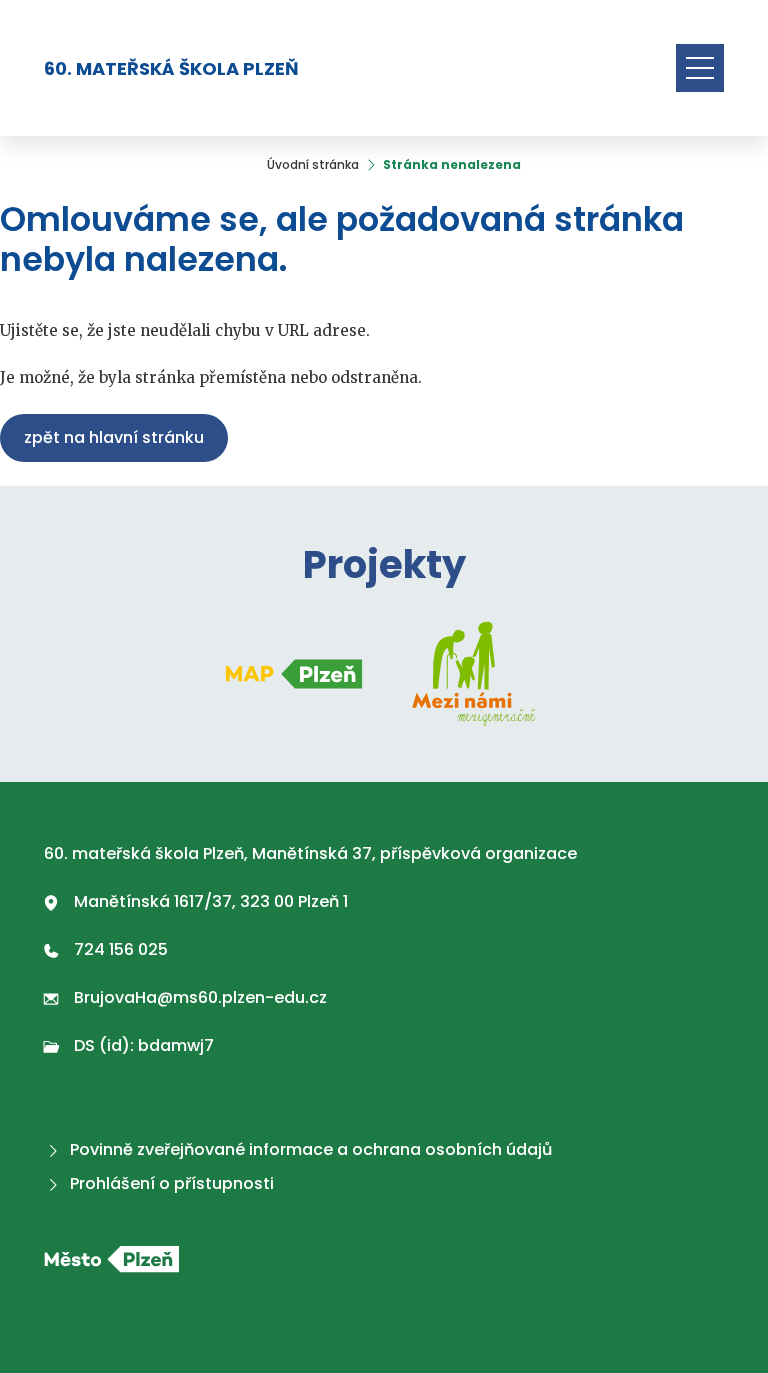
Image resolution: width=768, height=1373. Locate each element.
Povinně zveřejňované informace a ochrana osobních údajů (311, 1149)
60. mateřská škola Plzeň (171, 68)
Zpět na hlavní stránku (114, 437)
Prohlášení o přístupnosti (172, 1183)
